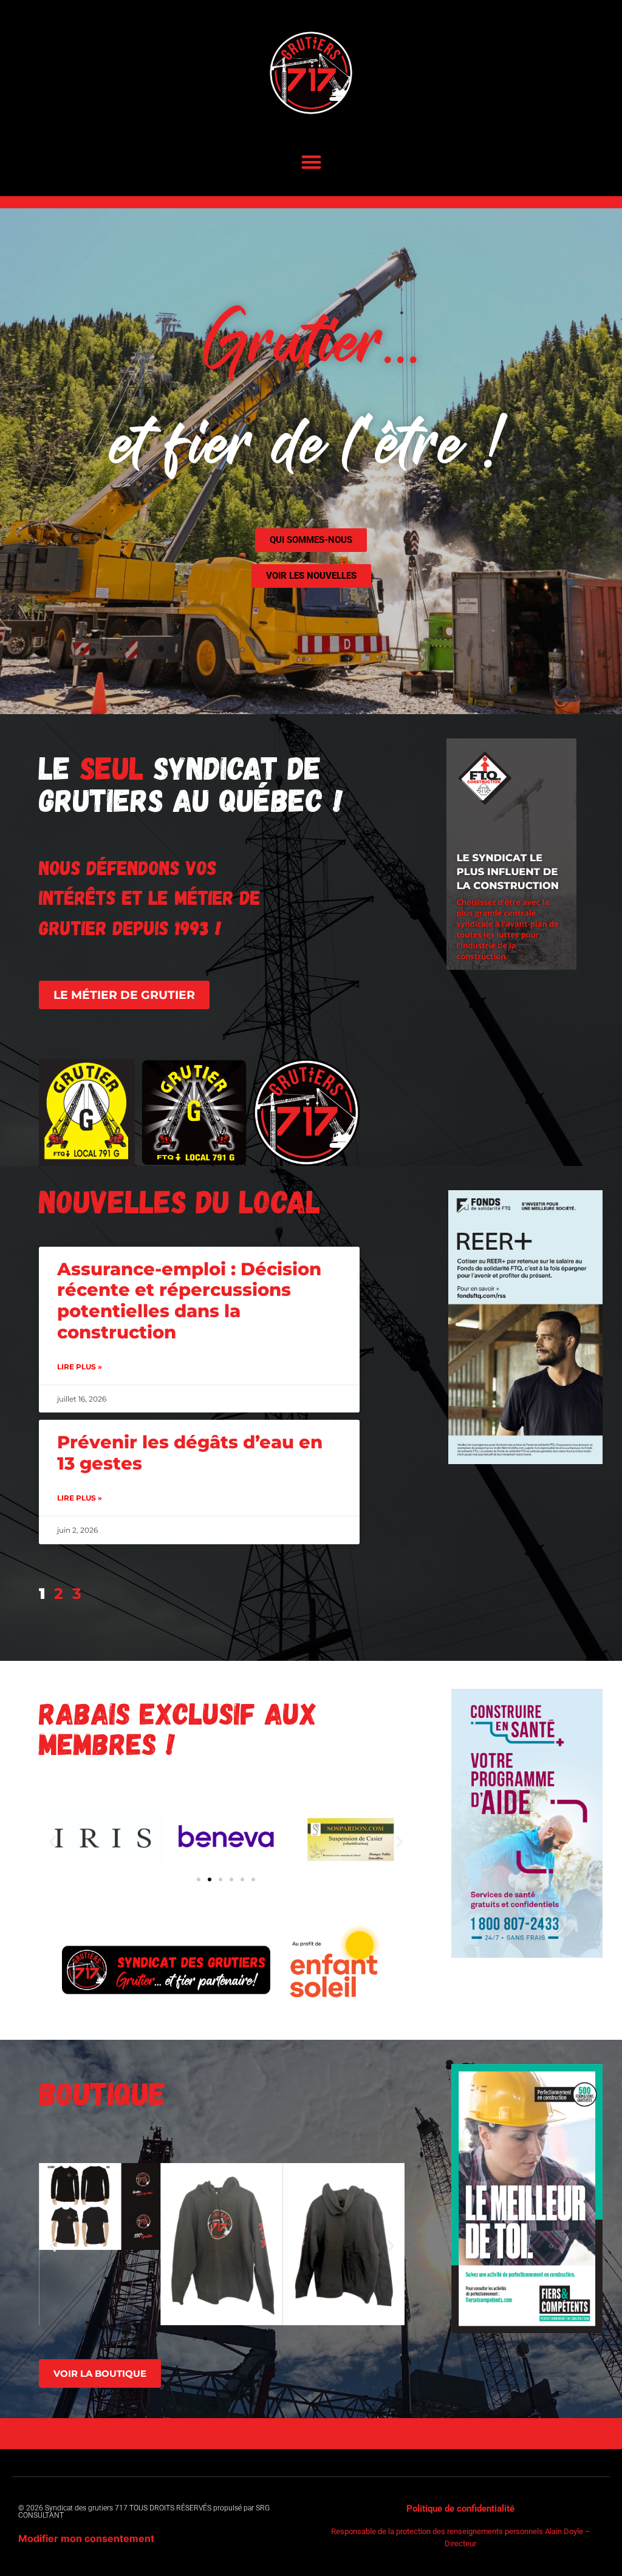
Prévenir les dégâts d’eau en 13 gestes (190, 1453)
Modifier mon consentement (86, 2538)
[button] (311, 162)
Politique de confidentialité (460, 2509)
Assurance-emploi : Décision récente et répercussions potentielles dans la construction (189, 1300)
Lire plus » (80, 1367)
